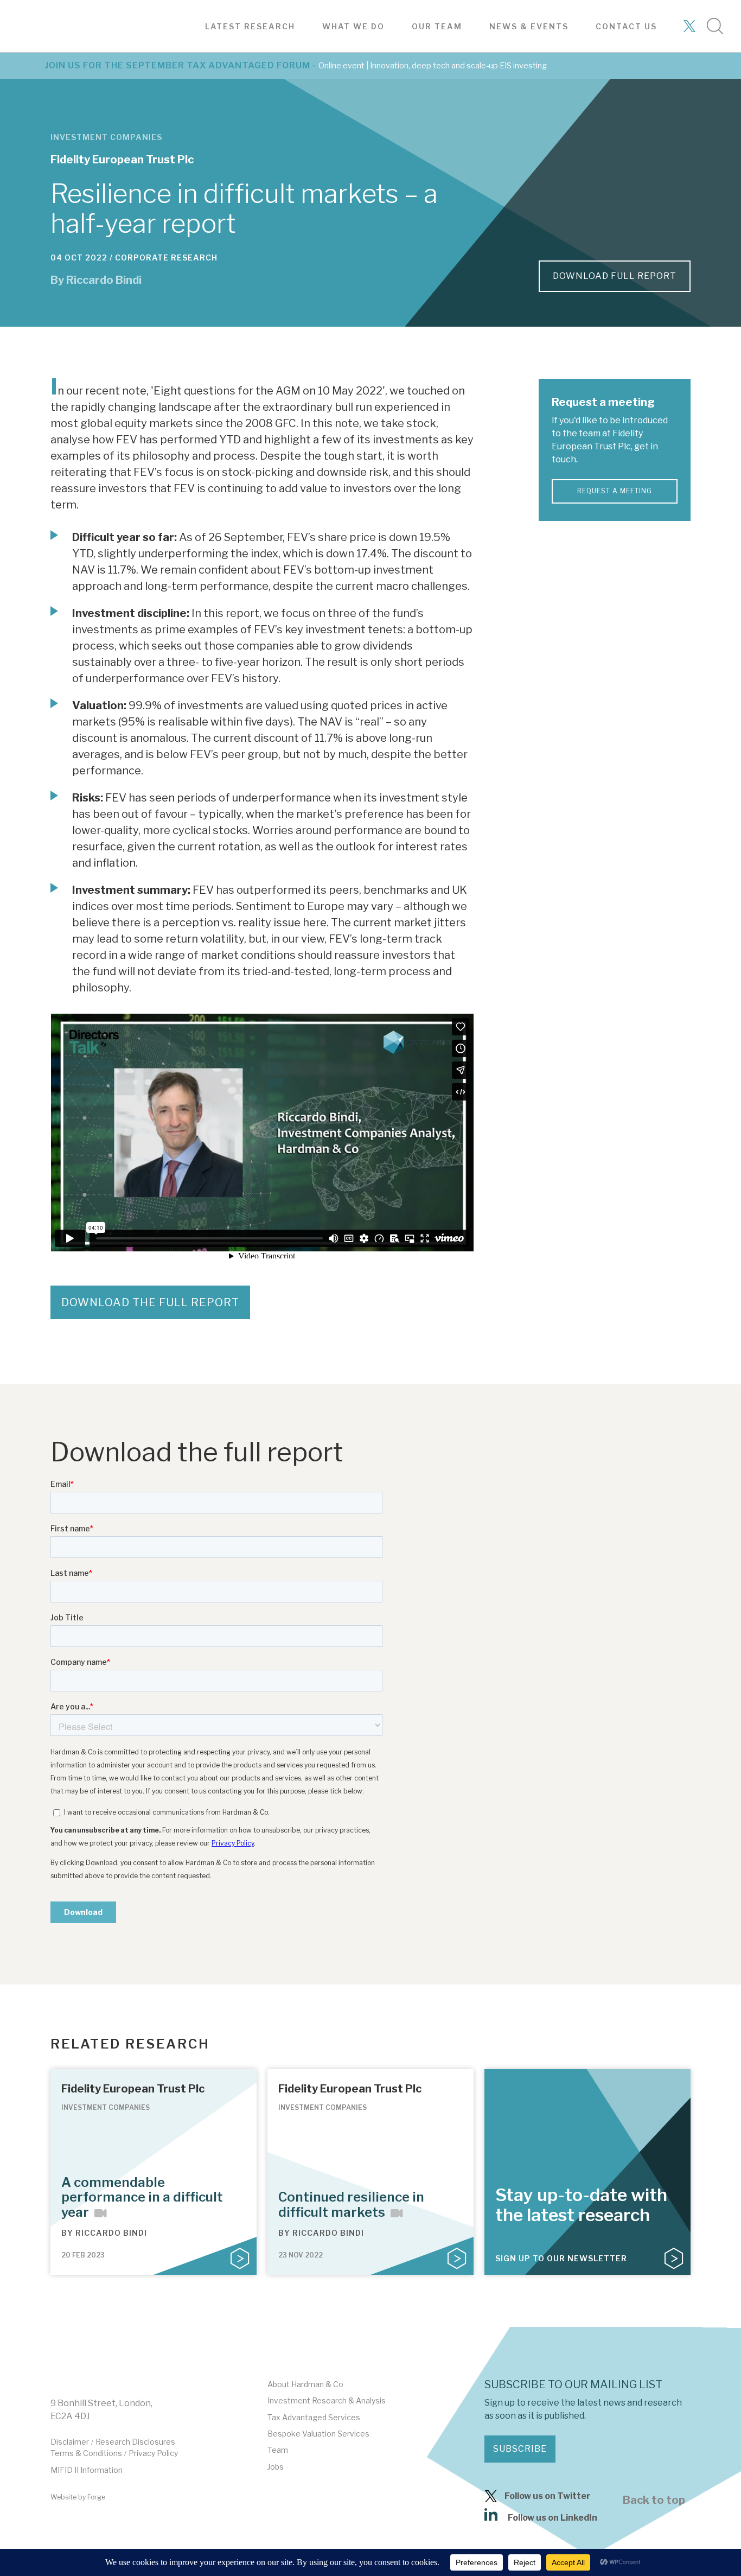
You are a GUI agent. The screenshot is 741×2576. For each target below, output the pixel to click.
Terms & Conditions (86, 2453)
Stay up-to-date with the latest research (581, 2205)
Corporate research (166, 257)
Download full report (615, 276)
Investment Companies (106, 137)
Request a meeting (615, 491)
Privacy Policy (153, 2453)
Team (278, 2450)
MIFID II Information (87, 2470)
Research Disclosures (135, 2442)
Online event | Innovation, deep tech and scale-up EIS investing (433, 66)
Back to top (654, 2500)
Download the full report (150, 1302)
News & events (529, 26)
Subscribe (520, 2449)
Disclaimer (70, 2442)
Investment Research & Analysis (327, 2400)
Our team (437, 26)
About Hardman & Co (305, 2384)
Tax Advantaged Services (314, 2417)
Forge (96, 2497)
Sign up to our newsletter (561, 2258)
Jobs (276, 2467)
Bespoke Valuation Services (318, 2434)
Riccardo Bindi (104, 280)
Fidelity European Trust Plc (122, 160)
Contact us (626, 26)
